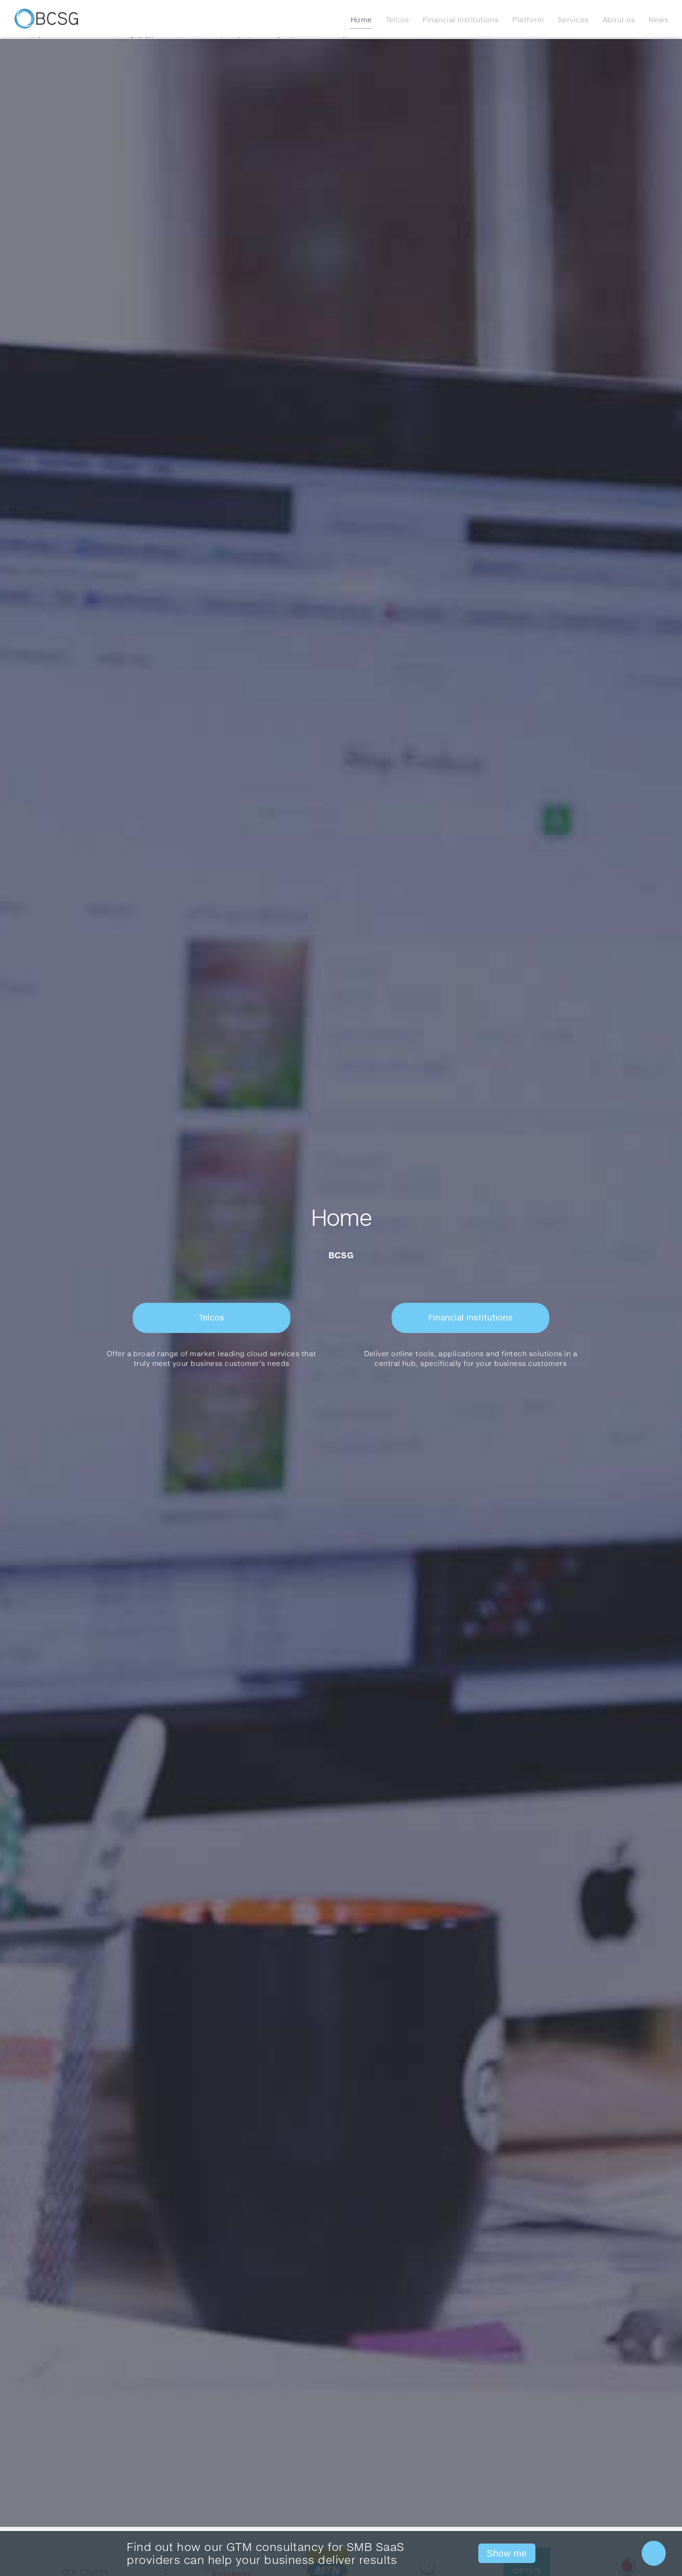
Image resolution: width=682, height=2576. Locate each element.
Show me (507, 2553)
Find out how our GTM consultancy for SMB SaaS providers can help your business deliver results (265, 2554)
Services (573, 19)
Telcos (398, 19)
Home (361, 19)
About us (619, 19)
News (658, 19)
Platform (528, 19)
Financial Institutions (460, 19)
